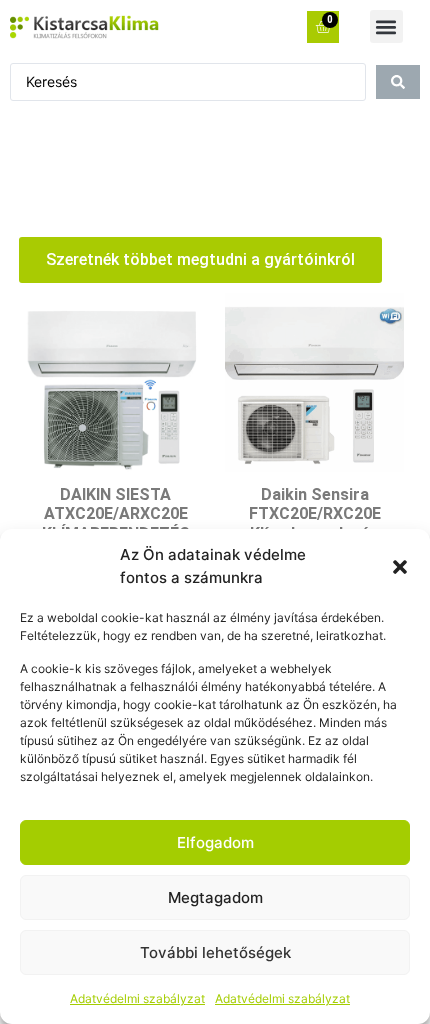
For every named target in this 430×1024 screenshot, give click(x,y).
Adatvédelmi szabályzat (137, 998)
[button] (400, 567)
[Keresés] (398, 82)
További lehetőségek (215, 952)
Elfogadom (215, 842)
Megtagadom (215, 897)
